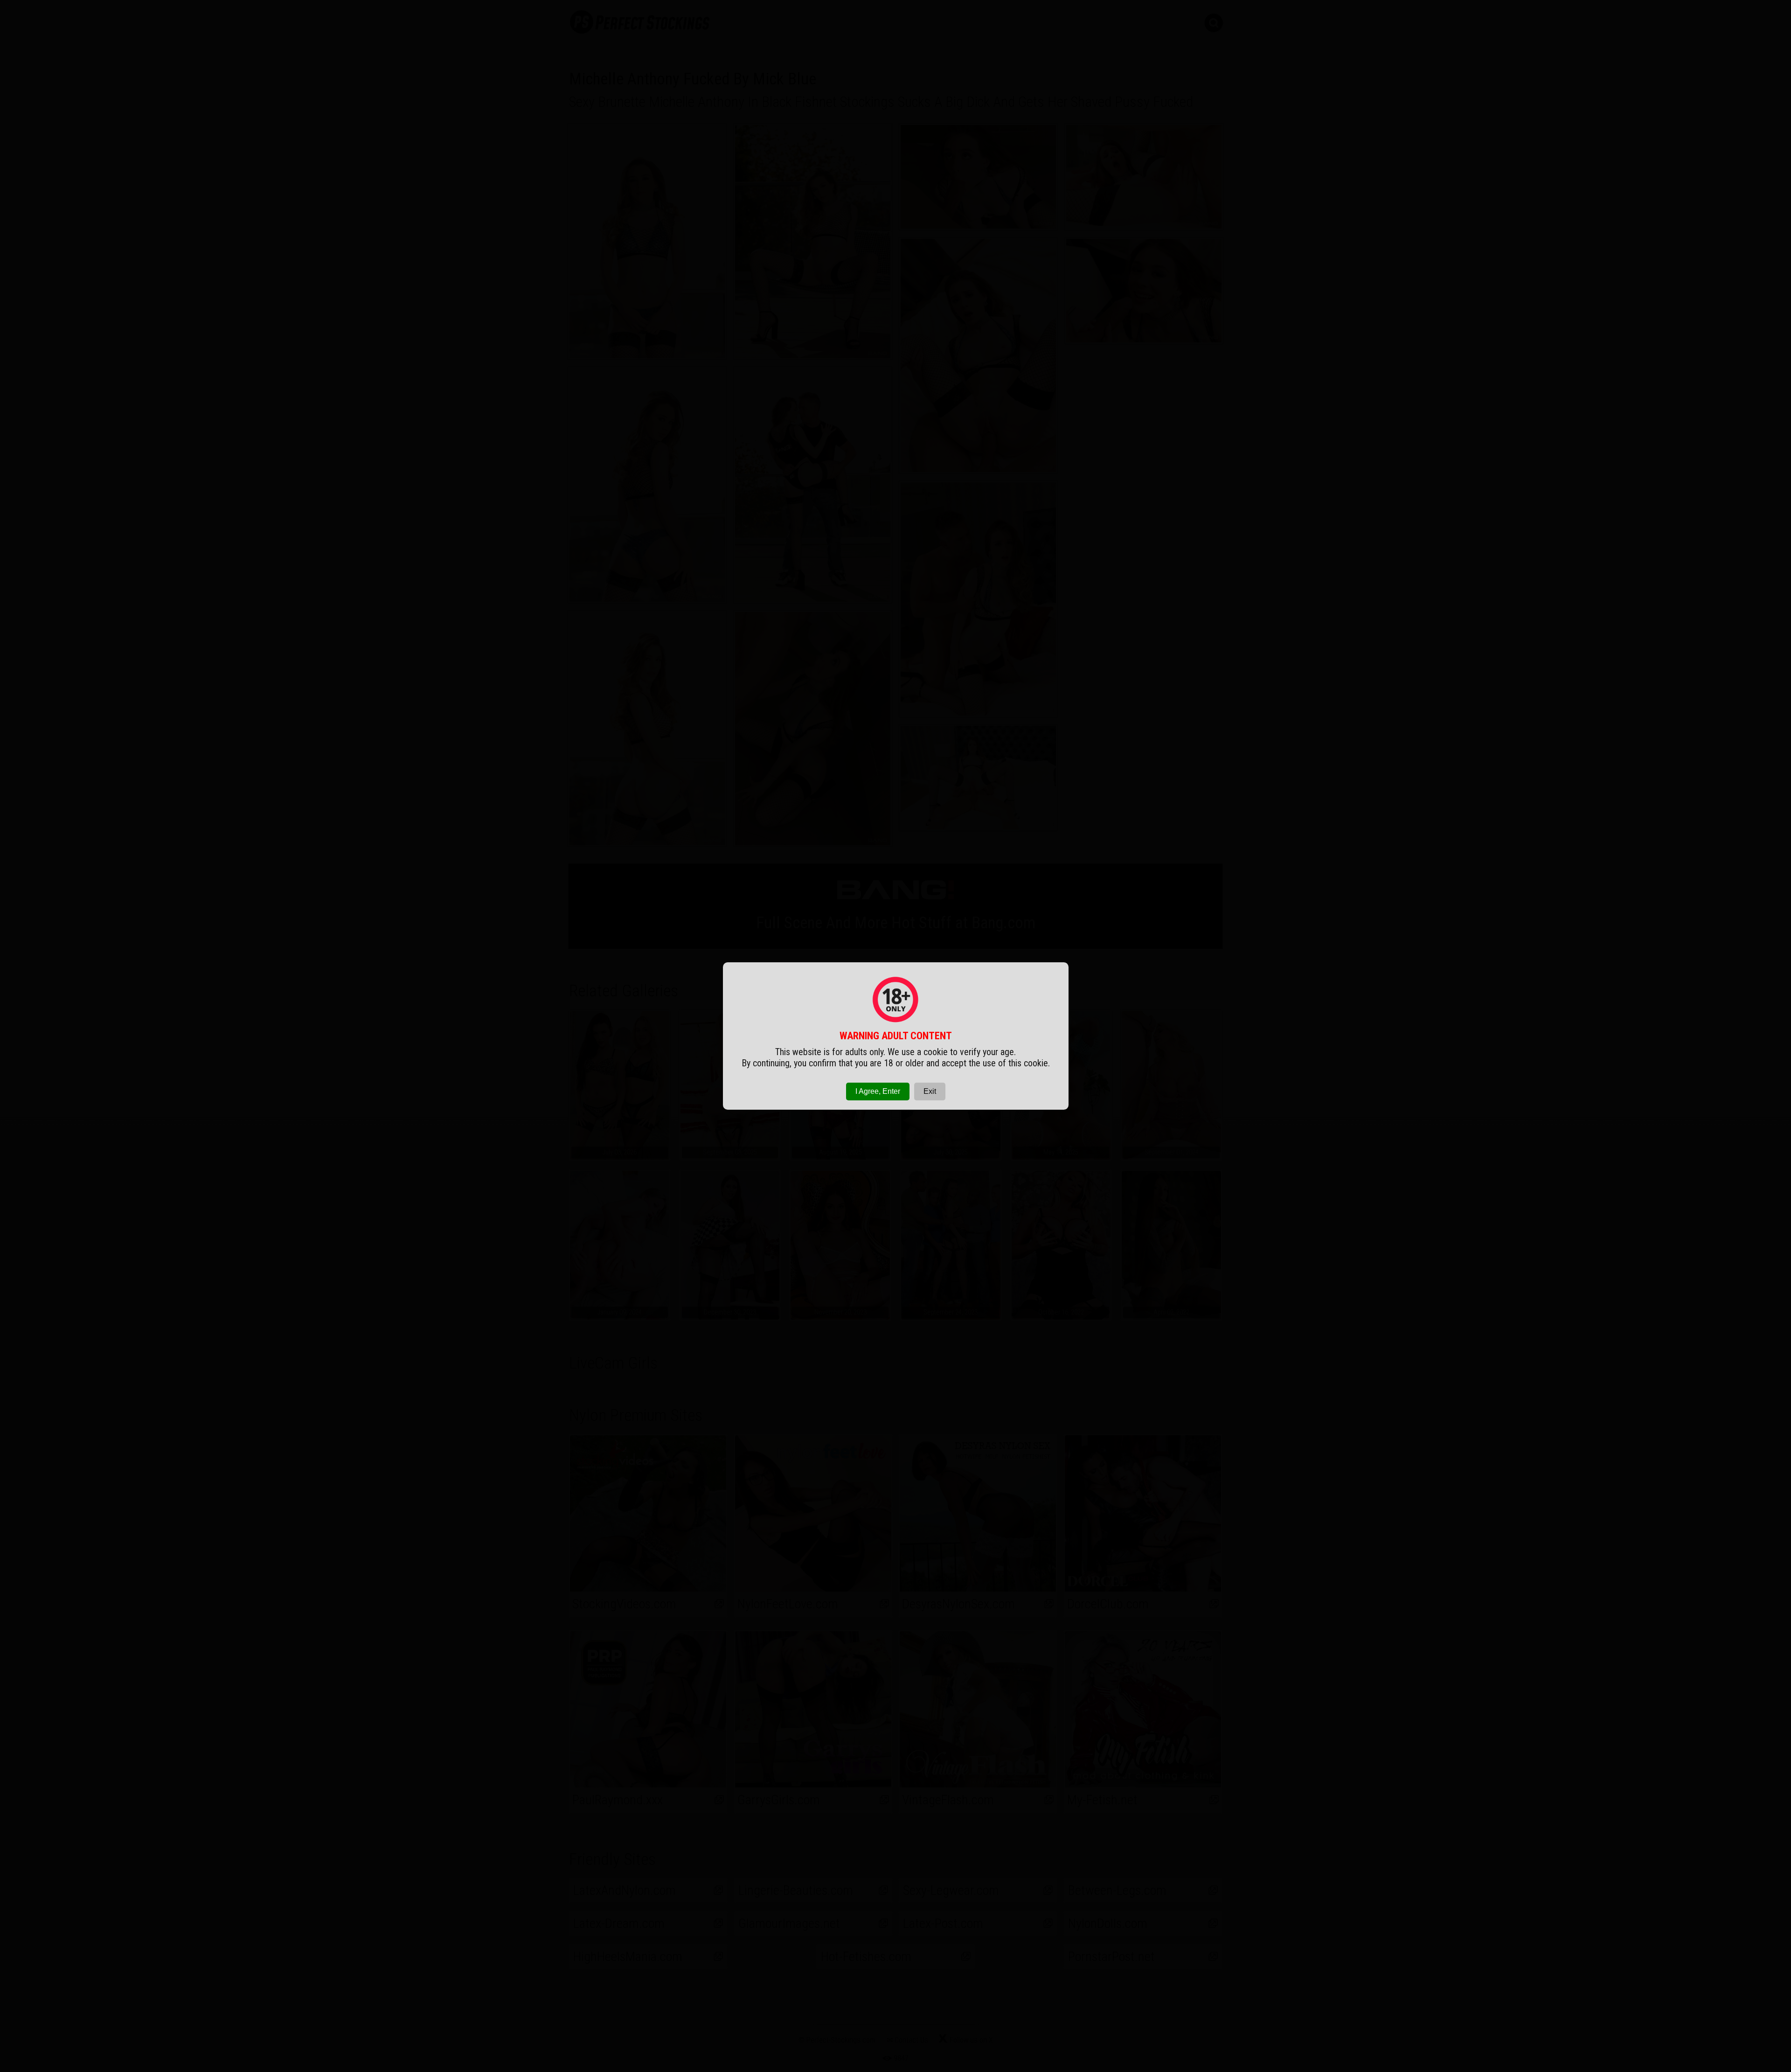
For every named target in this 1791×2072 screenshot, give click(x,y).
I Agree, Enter (878, 1091)
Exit (930, 1091)
